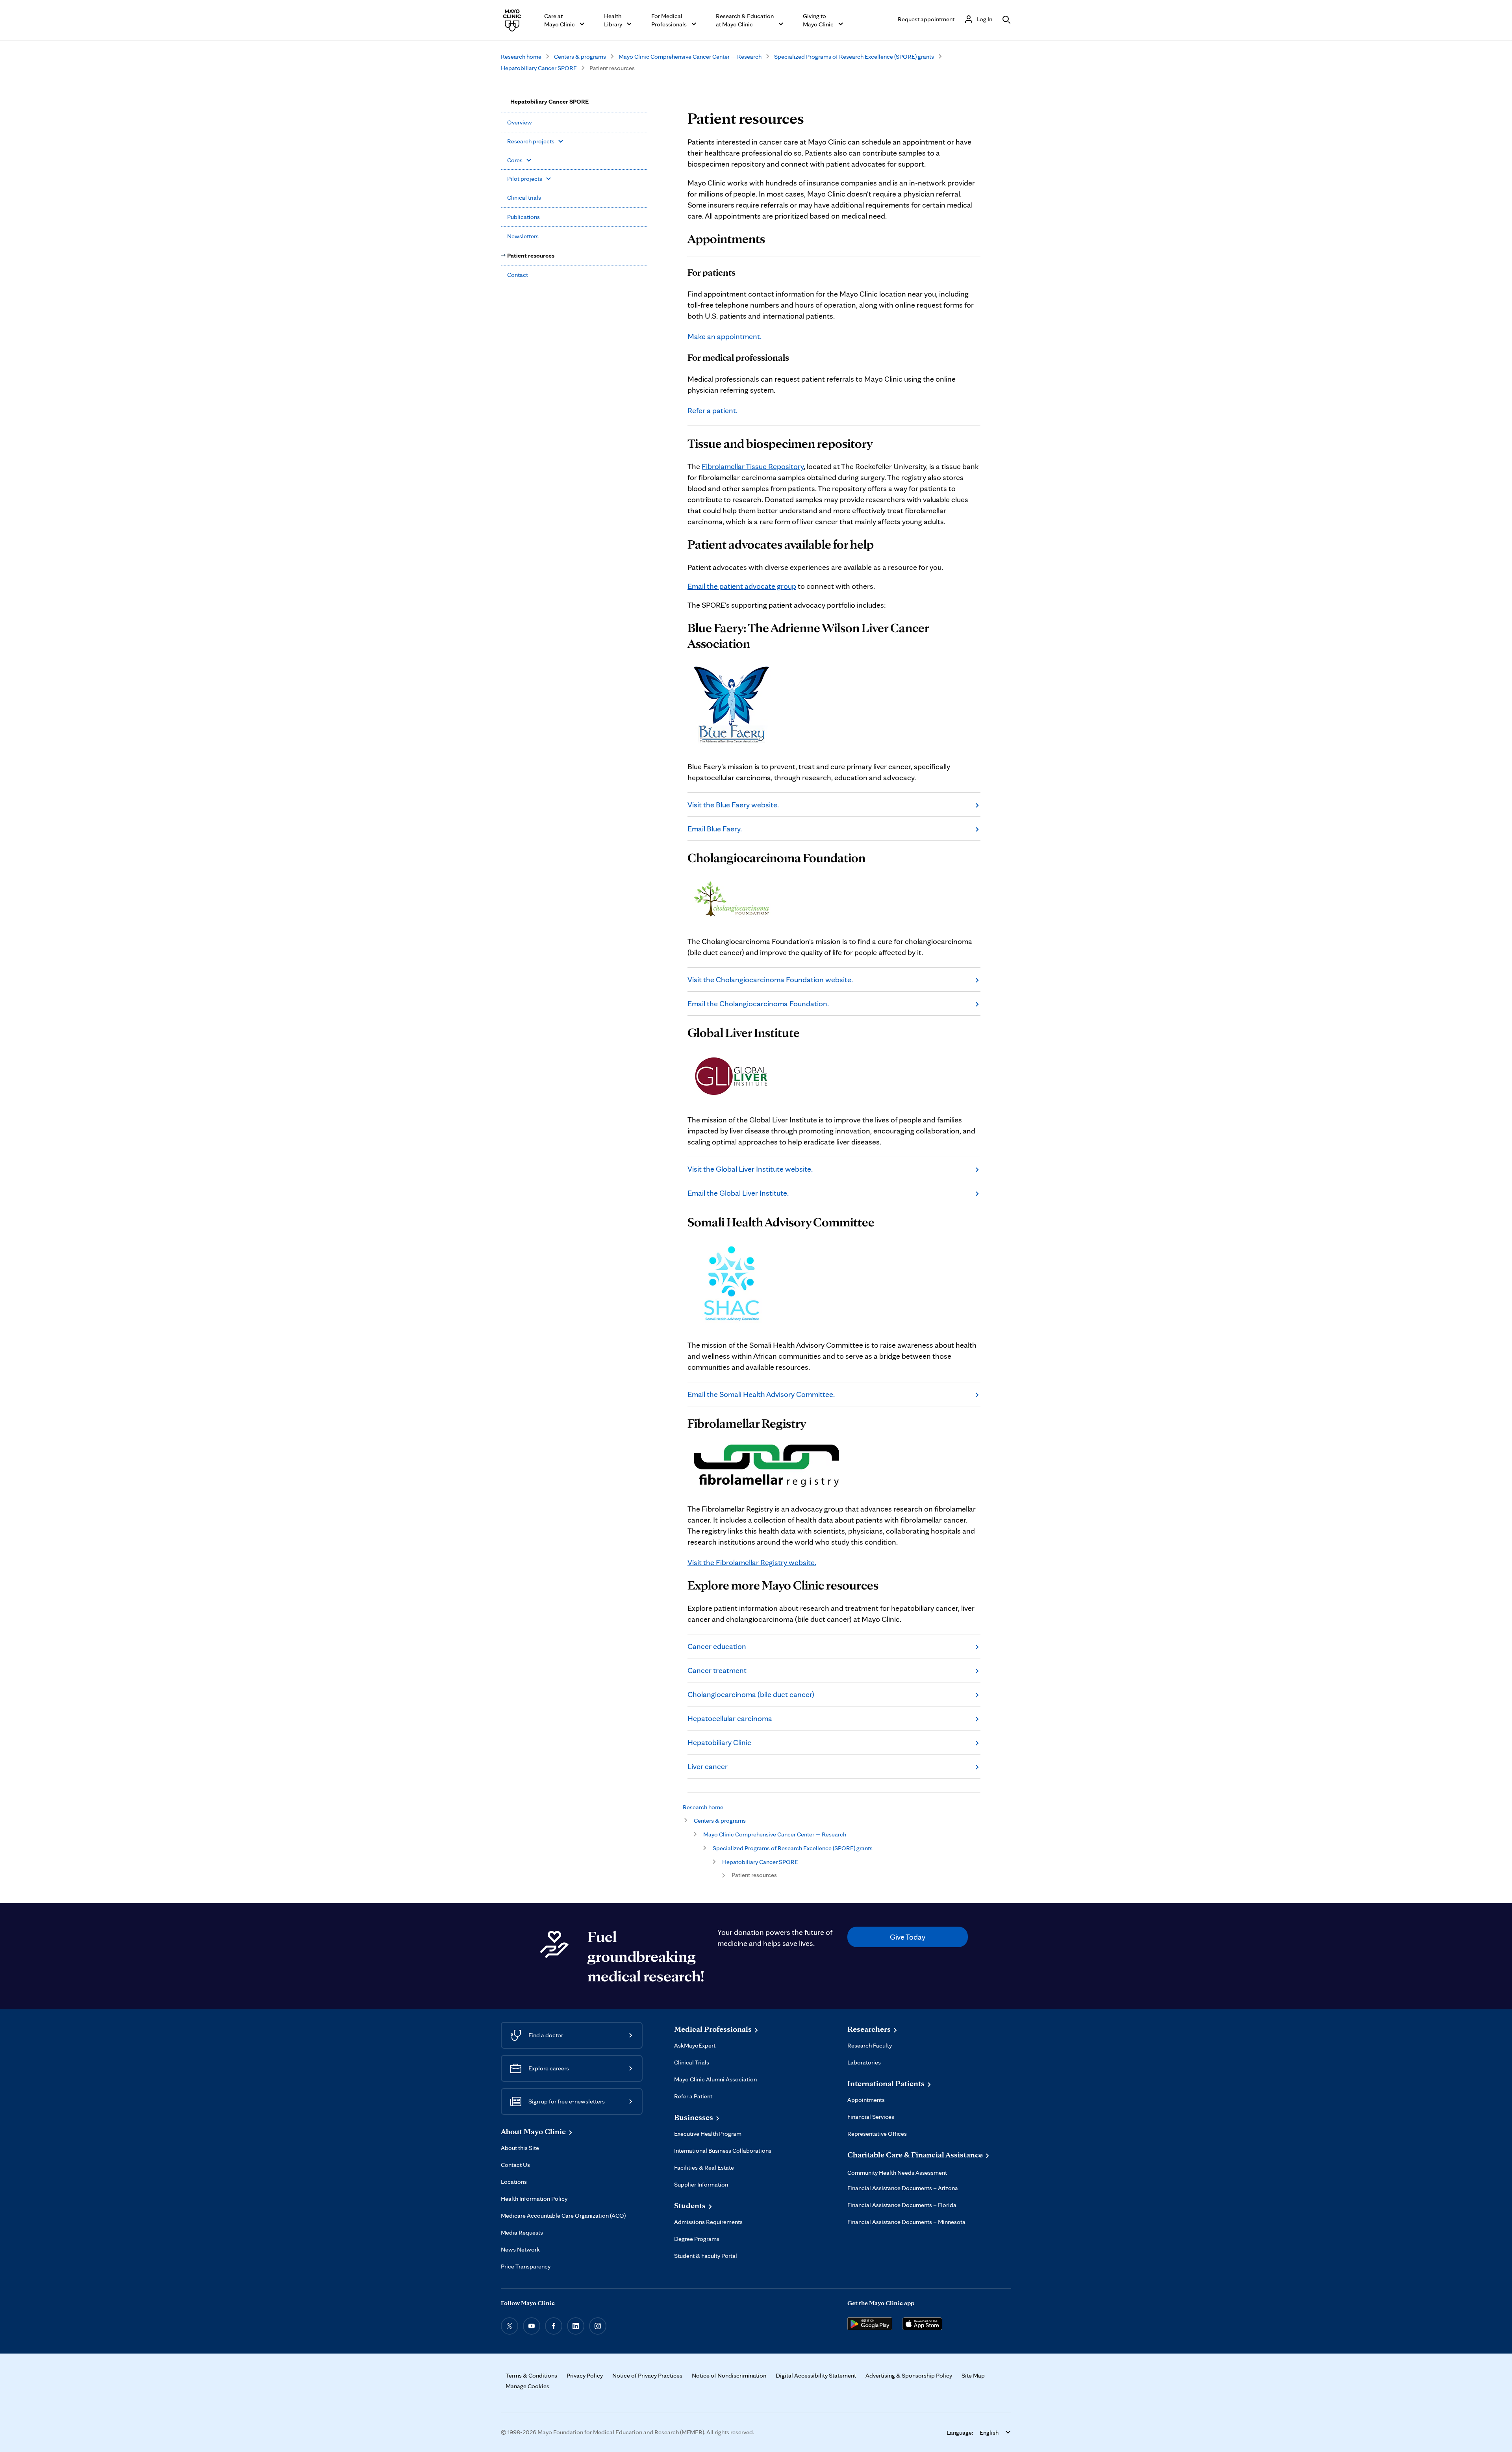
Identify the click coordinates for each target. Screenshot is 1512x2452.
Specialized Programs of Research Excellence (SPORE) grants (854, 57)
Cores (515, 160)
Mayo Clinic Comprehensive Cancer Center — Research (690, 57)
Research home (521, 57)
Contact (518, 275)
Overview (520, 122)
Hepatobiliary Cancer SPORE (539, 68)
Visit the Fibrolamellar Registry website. (752, 1562)
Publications (523, 217)
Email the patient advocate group (742, 586)
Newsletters (523, 236)
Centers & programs (580, 57)
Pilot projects (525, 179)
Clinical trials (524, 198)
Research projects (531, 141)
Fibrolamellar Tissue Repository (753, 466)
